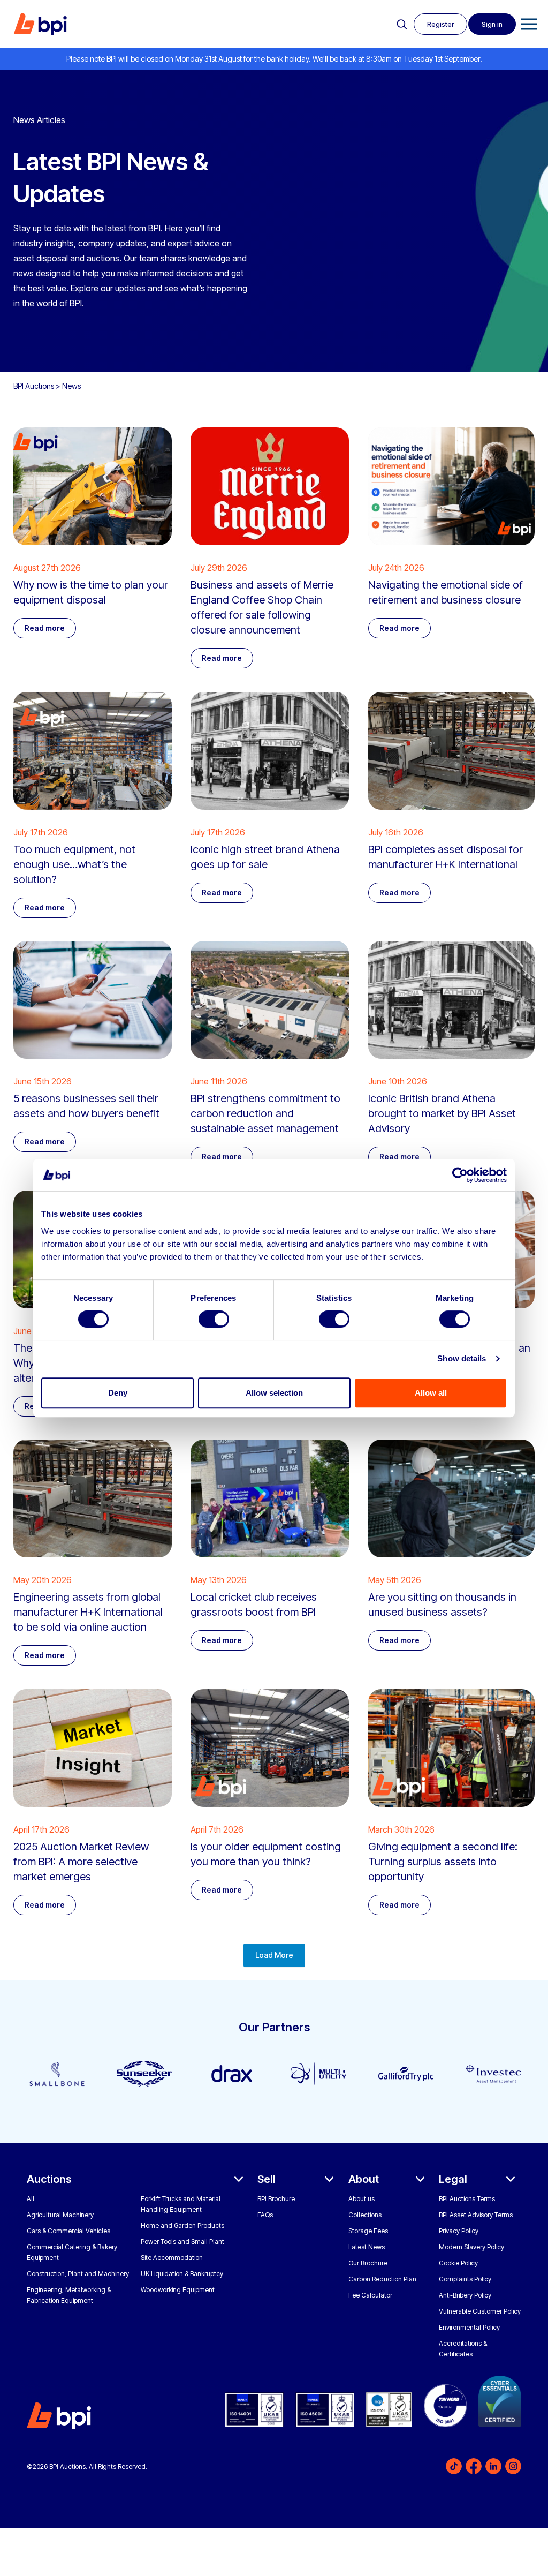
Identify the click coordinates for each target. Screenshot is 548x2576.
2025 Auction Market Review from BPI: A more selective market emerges (81, 1862)
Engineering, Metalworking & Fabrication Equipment (69, 2295)
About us (361, 2199)
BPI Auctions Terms (467, 2199)
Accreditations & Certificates (463, 2349)
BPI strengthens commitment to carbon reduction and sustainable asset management (265, 1113)
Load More (274, 1955)
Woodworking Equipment (178, 2290)
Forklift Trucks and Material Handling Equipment (181, 2204)
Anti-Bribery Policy (465, 2295)
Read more (45, 628)
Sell (267, 2179)
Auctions (49, 2179)
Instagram (513, 2466)
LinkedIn (493, 2466)
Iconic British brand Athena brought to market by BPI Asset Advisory (442, 1113)
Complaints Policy (465, 2279)
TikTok (454, 2466)
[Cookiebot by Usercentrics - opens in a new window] (460, 1175)
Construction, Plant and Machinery (78, 2274)
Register (440, 24)
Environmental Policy (469, 2327)
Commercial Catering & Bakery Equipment (72, 2252)
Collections (365, 2215)
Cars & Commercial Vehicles (68, 2231)
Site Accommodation (172, 2258)
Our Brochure (368, 2263)
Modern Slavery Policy (471, 2247)
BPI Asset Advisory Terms (476, 2215)
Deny (118, 1393)
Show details (462, 1358)
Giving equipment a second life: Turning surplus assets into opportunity (443, 1862)
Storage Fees (368, 2231)
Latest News (367, 2247)
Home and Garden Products (182, 2225)
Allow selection (274, 1393)
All (31, 2199)
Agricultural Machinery (60, 2215)
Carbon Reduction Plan (382, 2279)
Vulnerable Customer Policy (480, 2311)
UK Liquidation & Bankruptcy (182, 2274)
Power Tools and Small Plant (182, 2242)
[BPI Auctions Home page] (40, 24)
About (364, 2179)
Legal (453, 2179)
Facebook (474, 2466)
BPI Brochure (276, 2199)
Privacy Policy (459, 2231)
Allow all (431, 1393)
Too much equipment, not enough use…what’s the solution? (74, 864)
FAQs (265, 2215)
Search (402, 25)
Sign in (492, 24)
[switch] (214, 1319)
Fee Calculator (370, 2295)
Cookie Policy (458, 2263)
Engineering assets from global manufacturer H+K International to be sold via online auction (88, 1612)
